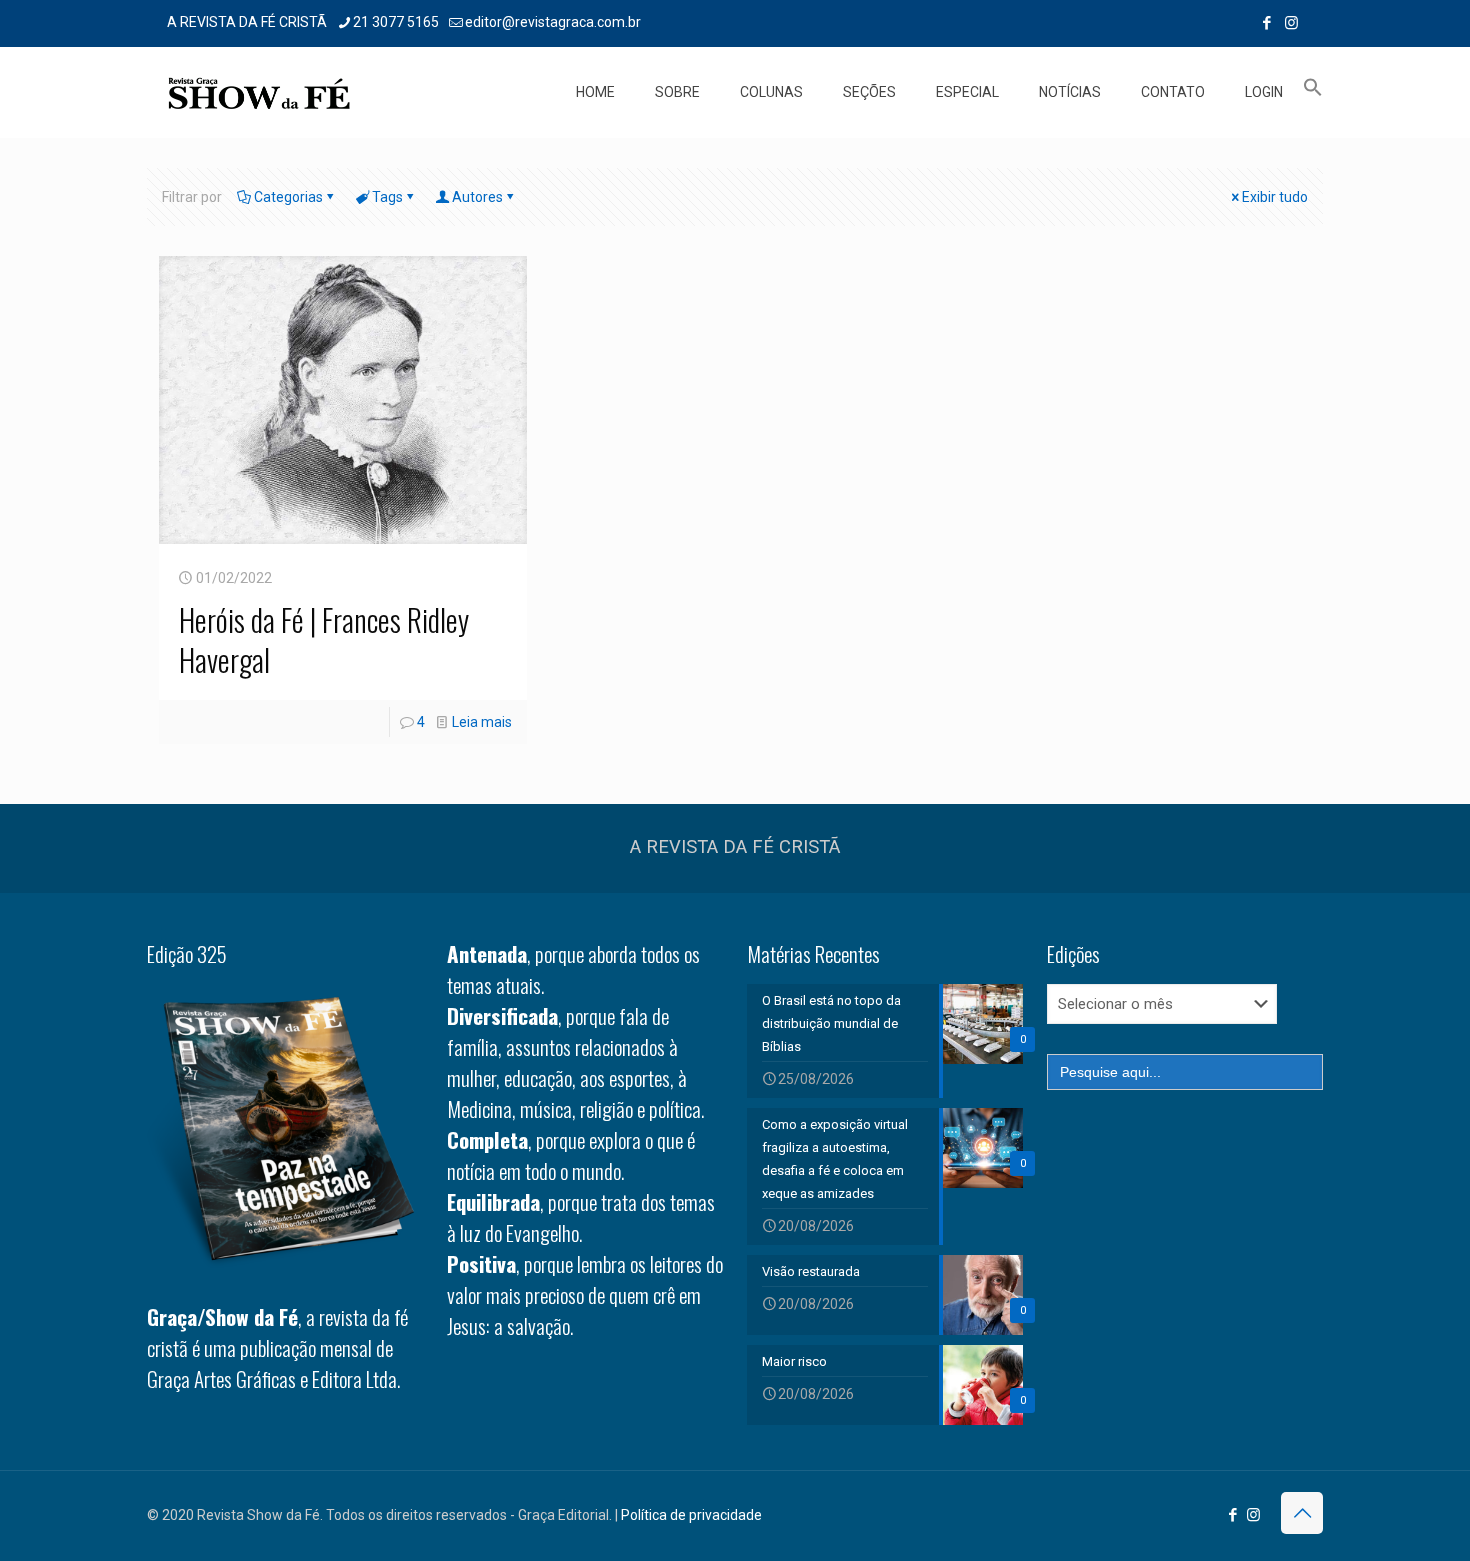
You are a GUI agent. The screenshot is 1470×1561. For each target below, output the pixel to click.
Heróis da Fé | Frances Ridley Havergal (324, 639)
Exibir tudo (1275, 197)
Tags (387, 197)
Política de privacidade (691, 1515)
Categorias (288, 197)
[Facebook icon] (1266, 23)
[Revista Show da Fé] (259, 92)
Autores (477, 197)
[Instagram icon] (1291, 23)
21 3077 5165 (396, 22)
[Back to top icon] (1302, 1513)
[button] (1313, 92)
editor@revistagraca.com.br (553, 22)
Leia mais (482, 722)
